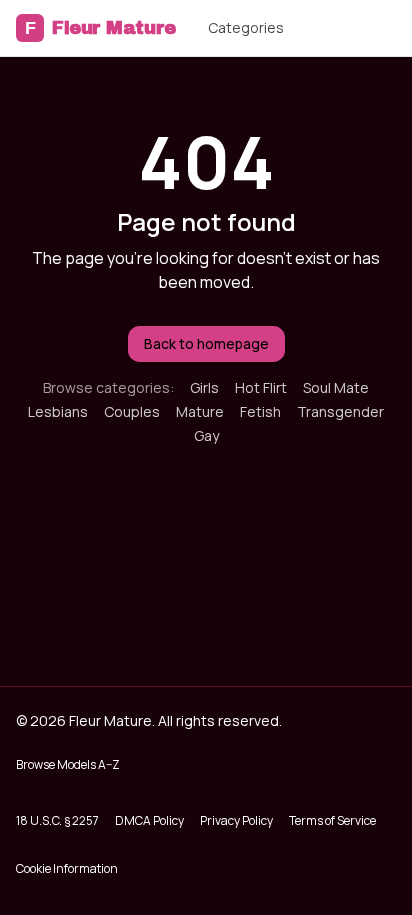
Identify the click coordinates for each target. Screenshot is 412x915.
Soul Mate (336, 387)
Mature (200, 411)
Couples (132, 411)
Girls (204, 387)
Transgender (340, 411)
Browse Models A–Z (68, 764)
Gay (206, 435)
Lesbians (58, 411)
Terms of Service (332, 820)
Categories (246, 27)
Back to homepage (206, 343)
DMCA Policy (149, 820)
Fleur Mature (100, 28)
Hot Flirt (261, 387)
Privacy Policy (236, 820)
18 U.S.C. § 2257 (57, 820)
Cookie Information (67, 868)
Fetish (260, 411)
